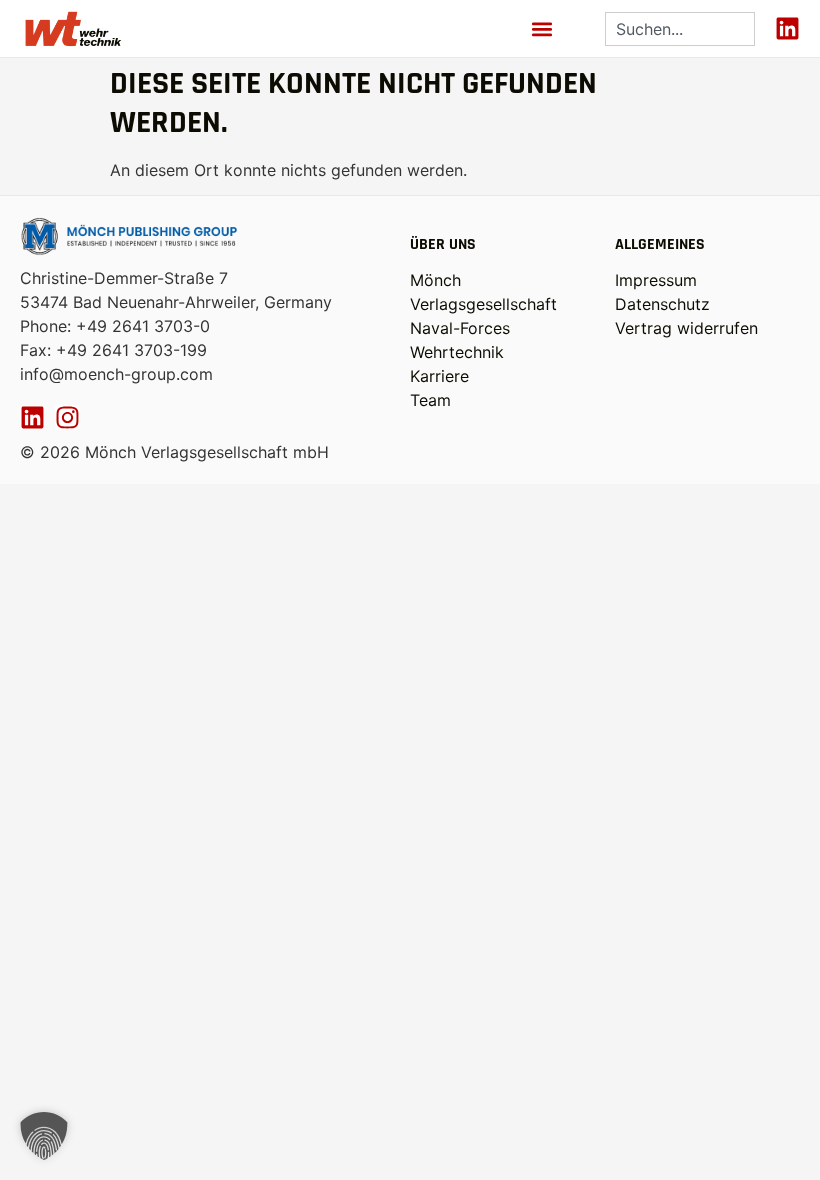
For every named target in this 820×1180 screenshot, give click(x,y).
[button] (541, 28)
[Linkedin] (787, 28)
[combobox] (680, 29)
